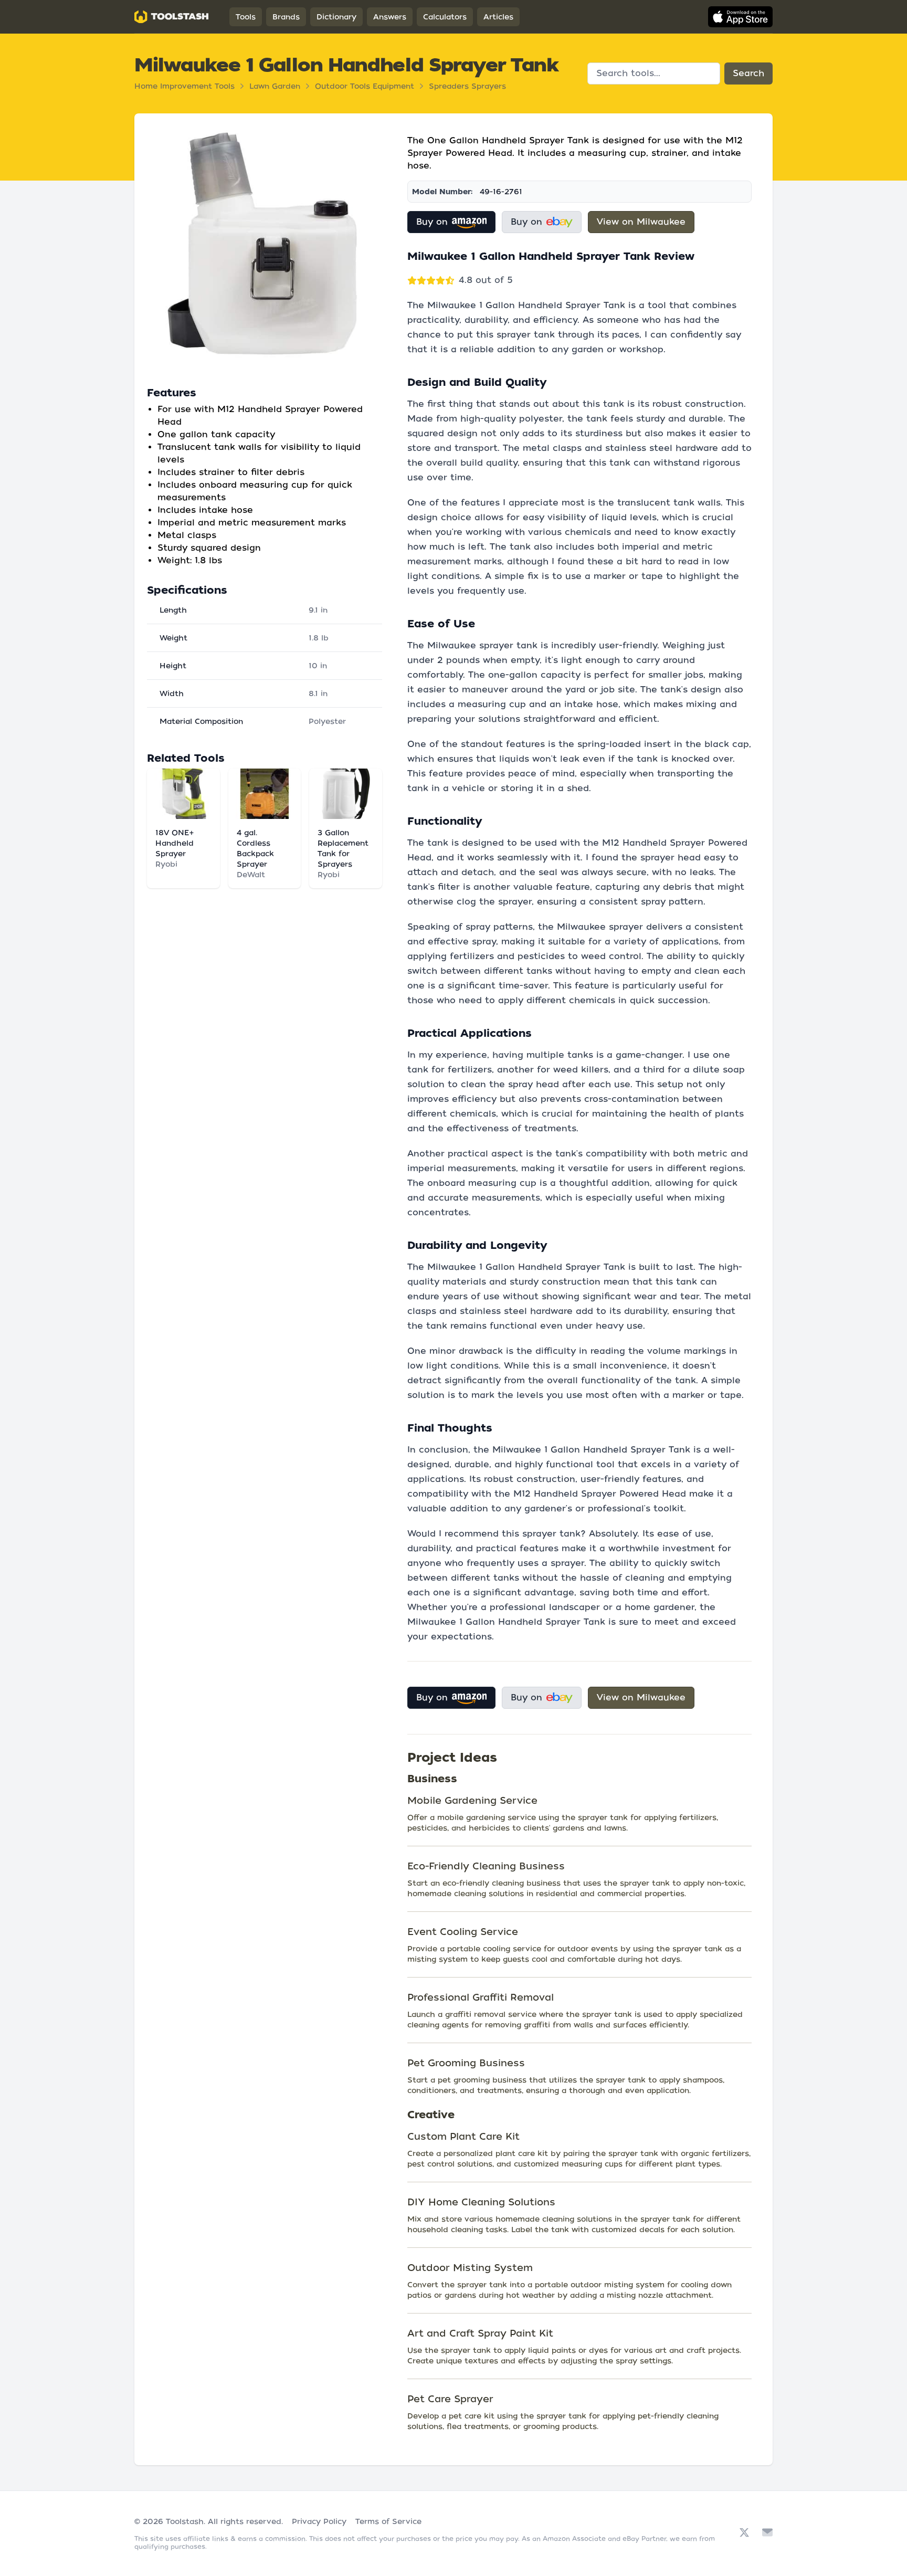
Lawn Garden (275, 86)
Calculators (445, 17)
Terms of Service (388, 2521)
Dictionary (336, 17)
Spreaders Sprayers (467, 86)
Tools (246, 17)
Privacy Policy (319, 2521)
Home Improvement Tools (184, 86)
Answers (390, 17)
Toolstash (185, 2521)
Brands (286, 17)
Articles (498, 17)
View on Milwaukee (641, 222)
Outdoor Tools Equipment (365, 86)
